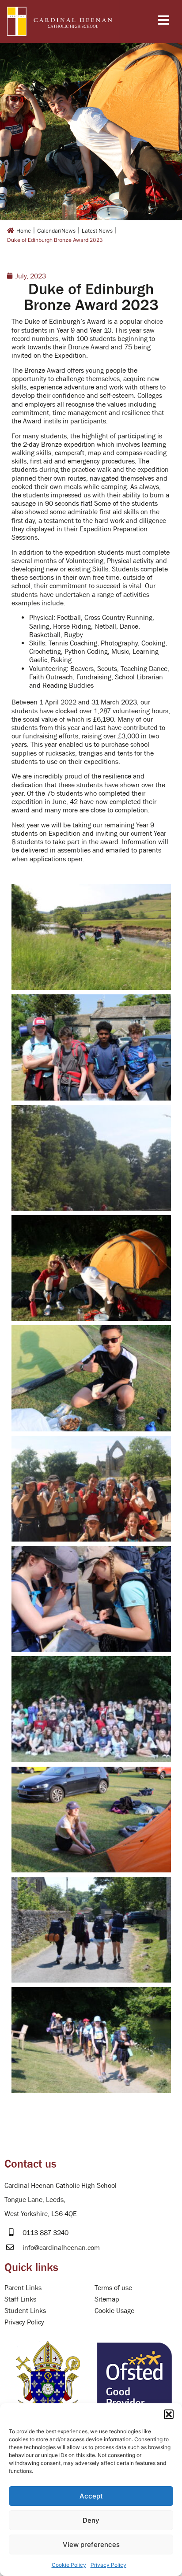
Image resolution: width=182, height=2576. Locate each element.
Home (24, 231)
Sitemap (107, 2299)
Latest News (97, 231)
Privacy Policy (108, 2565)
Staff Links (20, 2299)
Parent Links (23, 2287)
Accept (91, 2496)
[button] (169, 2414)
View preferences (91, 2544)
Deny (91, 2520)
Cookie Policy (69, 2565)
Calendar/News (56, 231)
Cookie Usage (114, 2310)
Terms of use (113, 2287)
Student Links (25, 2310)
